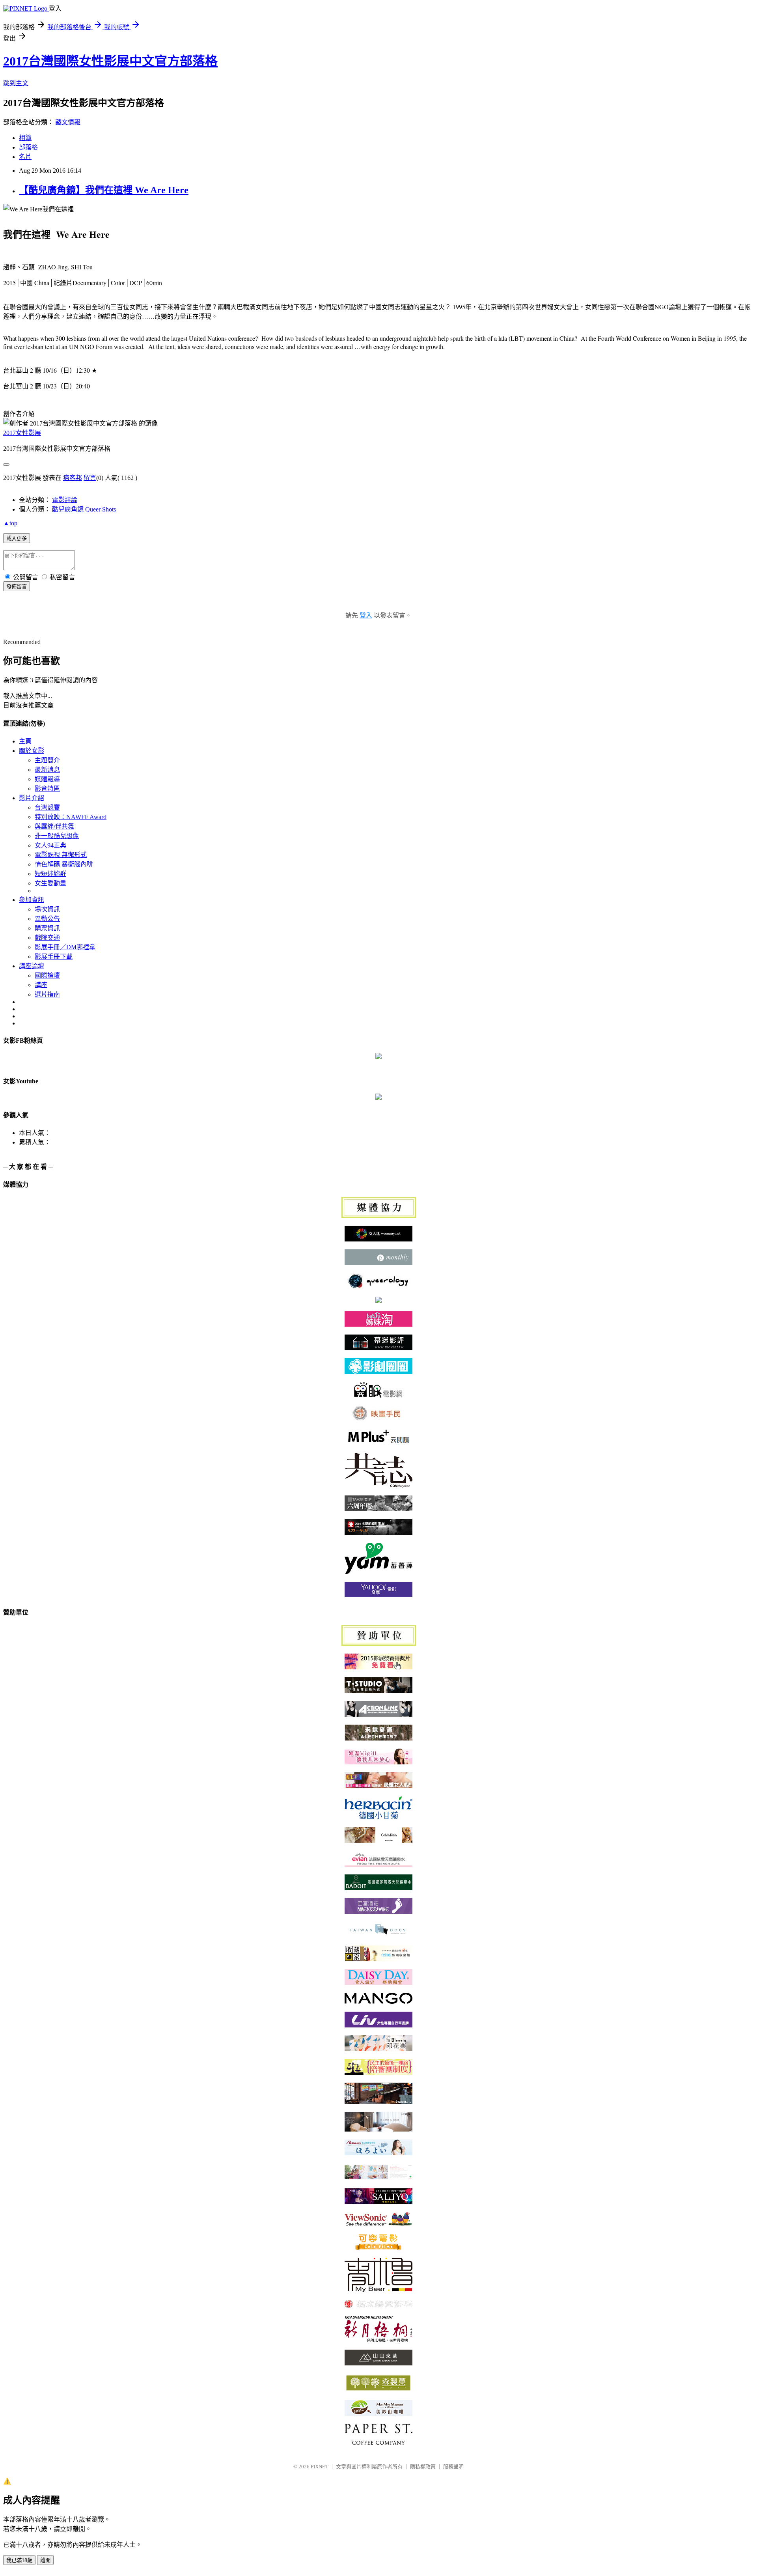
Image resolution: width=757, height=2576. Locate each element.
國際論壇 (47, 975)
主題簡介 (47, 760)
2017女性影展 (22, 433)
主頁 (25, 741)
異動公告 (47, 919)
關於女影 (32, 751)
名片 (25, 157)
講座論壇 (32, 966)
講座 (41, 985)
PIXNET (320, 2467)
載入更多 (17, 539)
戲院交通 (47, 938)
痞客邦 (73, 478)
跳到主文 (16, 83)
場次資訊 (47, 909)
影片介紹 (32, 798)
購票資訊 (47, 928)
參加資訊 (32, 900)
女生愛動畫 (50, 883)
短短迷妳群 (50, 874)
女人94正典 (50, 845)
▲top (10, 523)
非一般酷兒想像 (57, 836)
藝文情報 (68, 122)
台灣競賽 (47, 807)
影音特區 (47, 789)
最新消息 (47, 770)
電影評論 (65, 500)
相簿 (25, 138)
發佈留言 (17, 587)
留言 (90, 478)
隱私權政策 (423, 2467)
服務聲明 (453, 2467)
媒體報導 (47, 779)
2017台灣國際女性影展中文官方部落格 (110, 61)
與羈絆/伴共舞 (54, 826)
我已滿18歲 (19, 2560)
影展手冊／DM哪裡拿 (65, 947)
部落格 (28, 147)
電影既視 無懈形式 (61, 855)
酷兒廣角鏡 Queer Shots (84, 509)
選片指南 (47, 994)
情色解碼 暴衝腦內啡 (64, 864)
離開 (45, 2560)
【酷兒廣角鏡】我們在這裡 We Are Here (104, 190)
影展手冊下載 (54, 957)
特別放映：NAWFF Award (71, 817)
